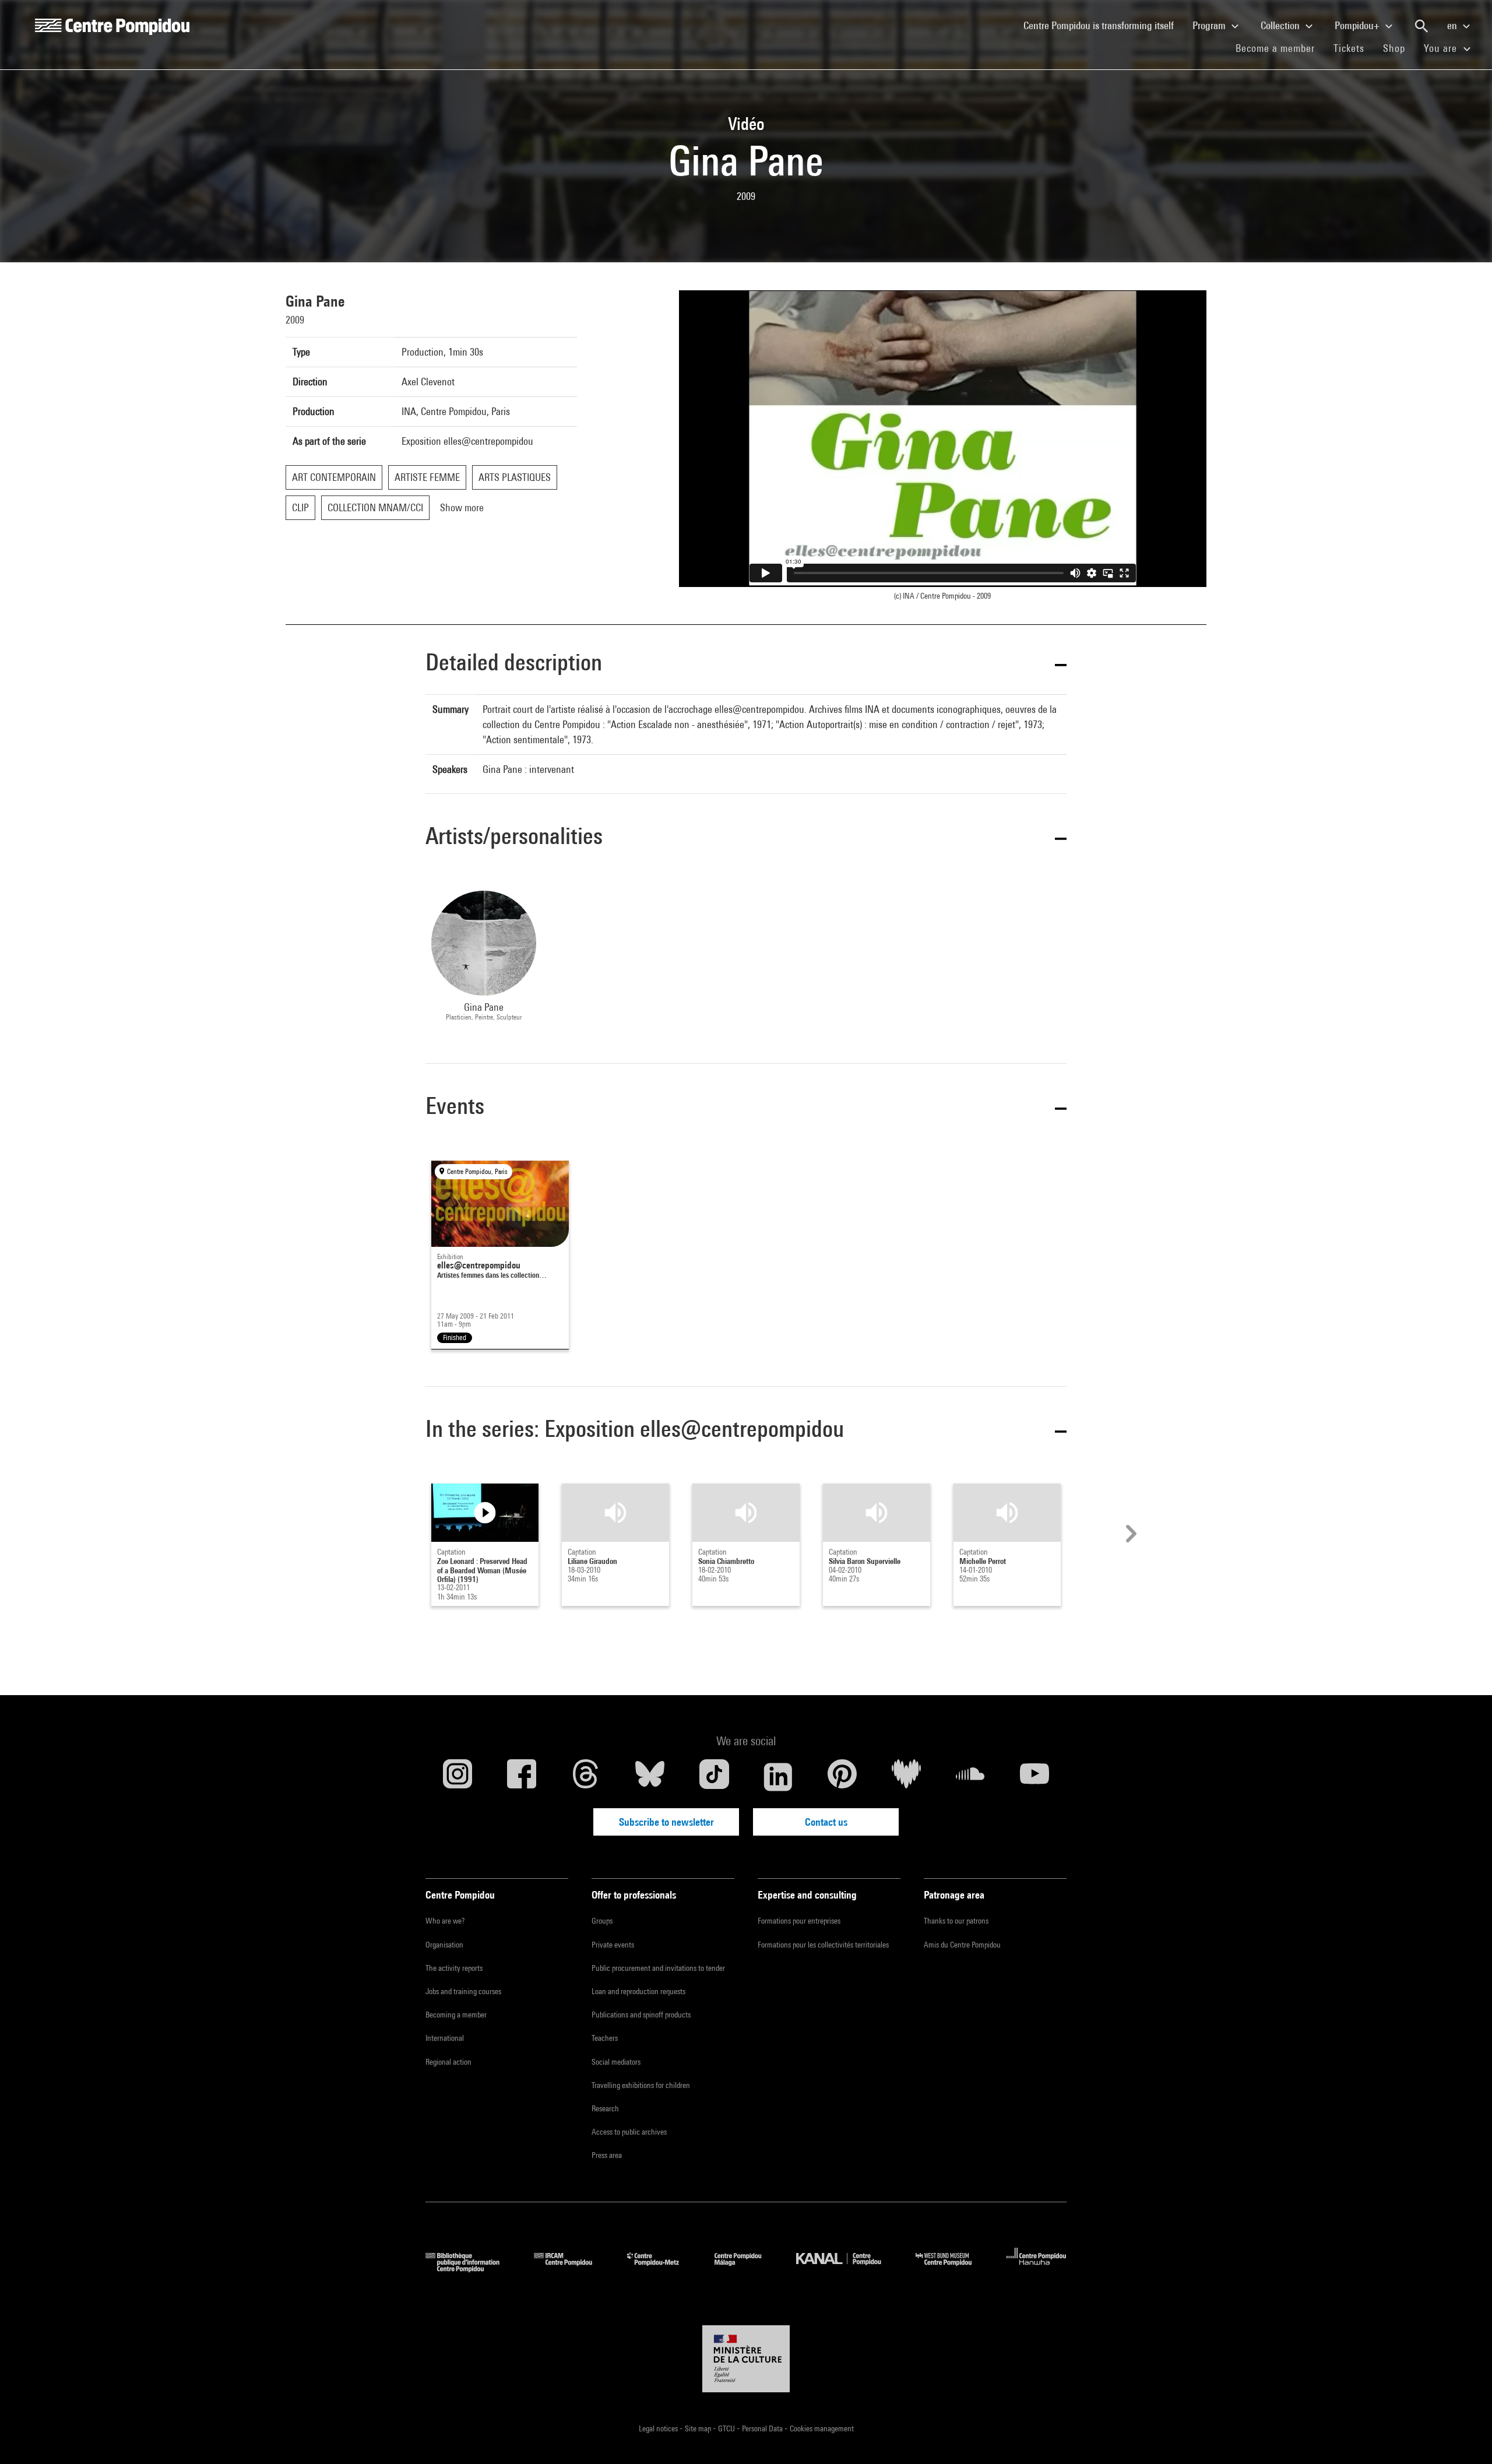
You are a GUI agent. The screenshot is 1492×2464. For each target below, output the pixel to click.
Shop (1399, 48)
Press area (607, 2155)
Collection (1281, 25)
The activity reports (454, 1968)
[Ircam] (572, 2268)
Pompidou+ (1358, 25)
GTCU (727, 2428)
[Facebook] (522, 1777)
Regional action (448, 2062)
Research (605, 2108)
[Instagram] (458, 1777)
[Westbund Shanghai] (952, 2268)
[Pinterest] (842, 1777)
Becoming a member (456, 2015)
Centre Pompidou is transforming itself (1103, 25)
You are (1442, 48)
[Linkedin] (778, 1777)
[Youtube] (1034, 1777)
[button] (746, 664)
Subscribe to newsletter (666, 1822)
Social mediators (616, 2062)
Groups (602, 1921)
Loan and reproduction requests (638, 1991)
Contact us (826, 1822)
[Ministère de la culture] (746, 2359)
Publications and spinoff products (641, 2015)
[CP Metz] (662, 2268)
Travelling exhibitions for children (641, 2085)
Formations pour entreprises (799, 1921)
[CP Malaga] (747, 2268)
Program (1210, 25)
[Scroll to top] (1465, 2437)
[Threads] (586, 1777)
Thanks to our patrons (956, 1921)
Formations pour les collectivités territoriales (823, 1945)
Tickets (1349, 48)
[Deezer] (906, 1777)
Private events (613, 1945)
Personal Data (763, 2428)
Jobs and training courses (463, 1991)
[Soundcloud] (970, 1777)
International (445, 2038)
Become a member (1280, 48)
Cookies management (822, 2428)
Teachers (605, 2038)
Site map (699, 2428)
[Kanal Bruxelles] (847, 2268)
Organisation (444, 1945)
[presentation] (1129, 1534)
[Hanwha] (1037, 2268)
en (1453, 25)
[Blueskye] (650, 1777)
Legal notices (659, 2428)
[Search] (1421, 26)
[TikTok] (714, 1777)
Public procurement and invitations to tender (658, 1968)
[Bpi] (471, 2268)
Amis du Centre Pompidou (962, 1945)
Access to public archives (629, 2132)
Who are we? (445, 1921)
